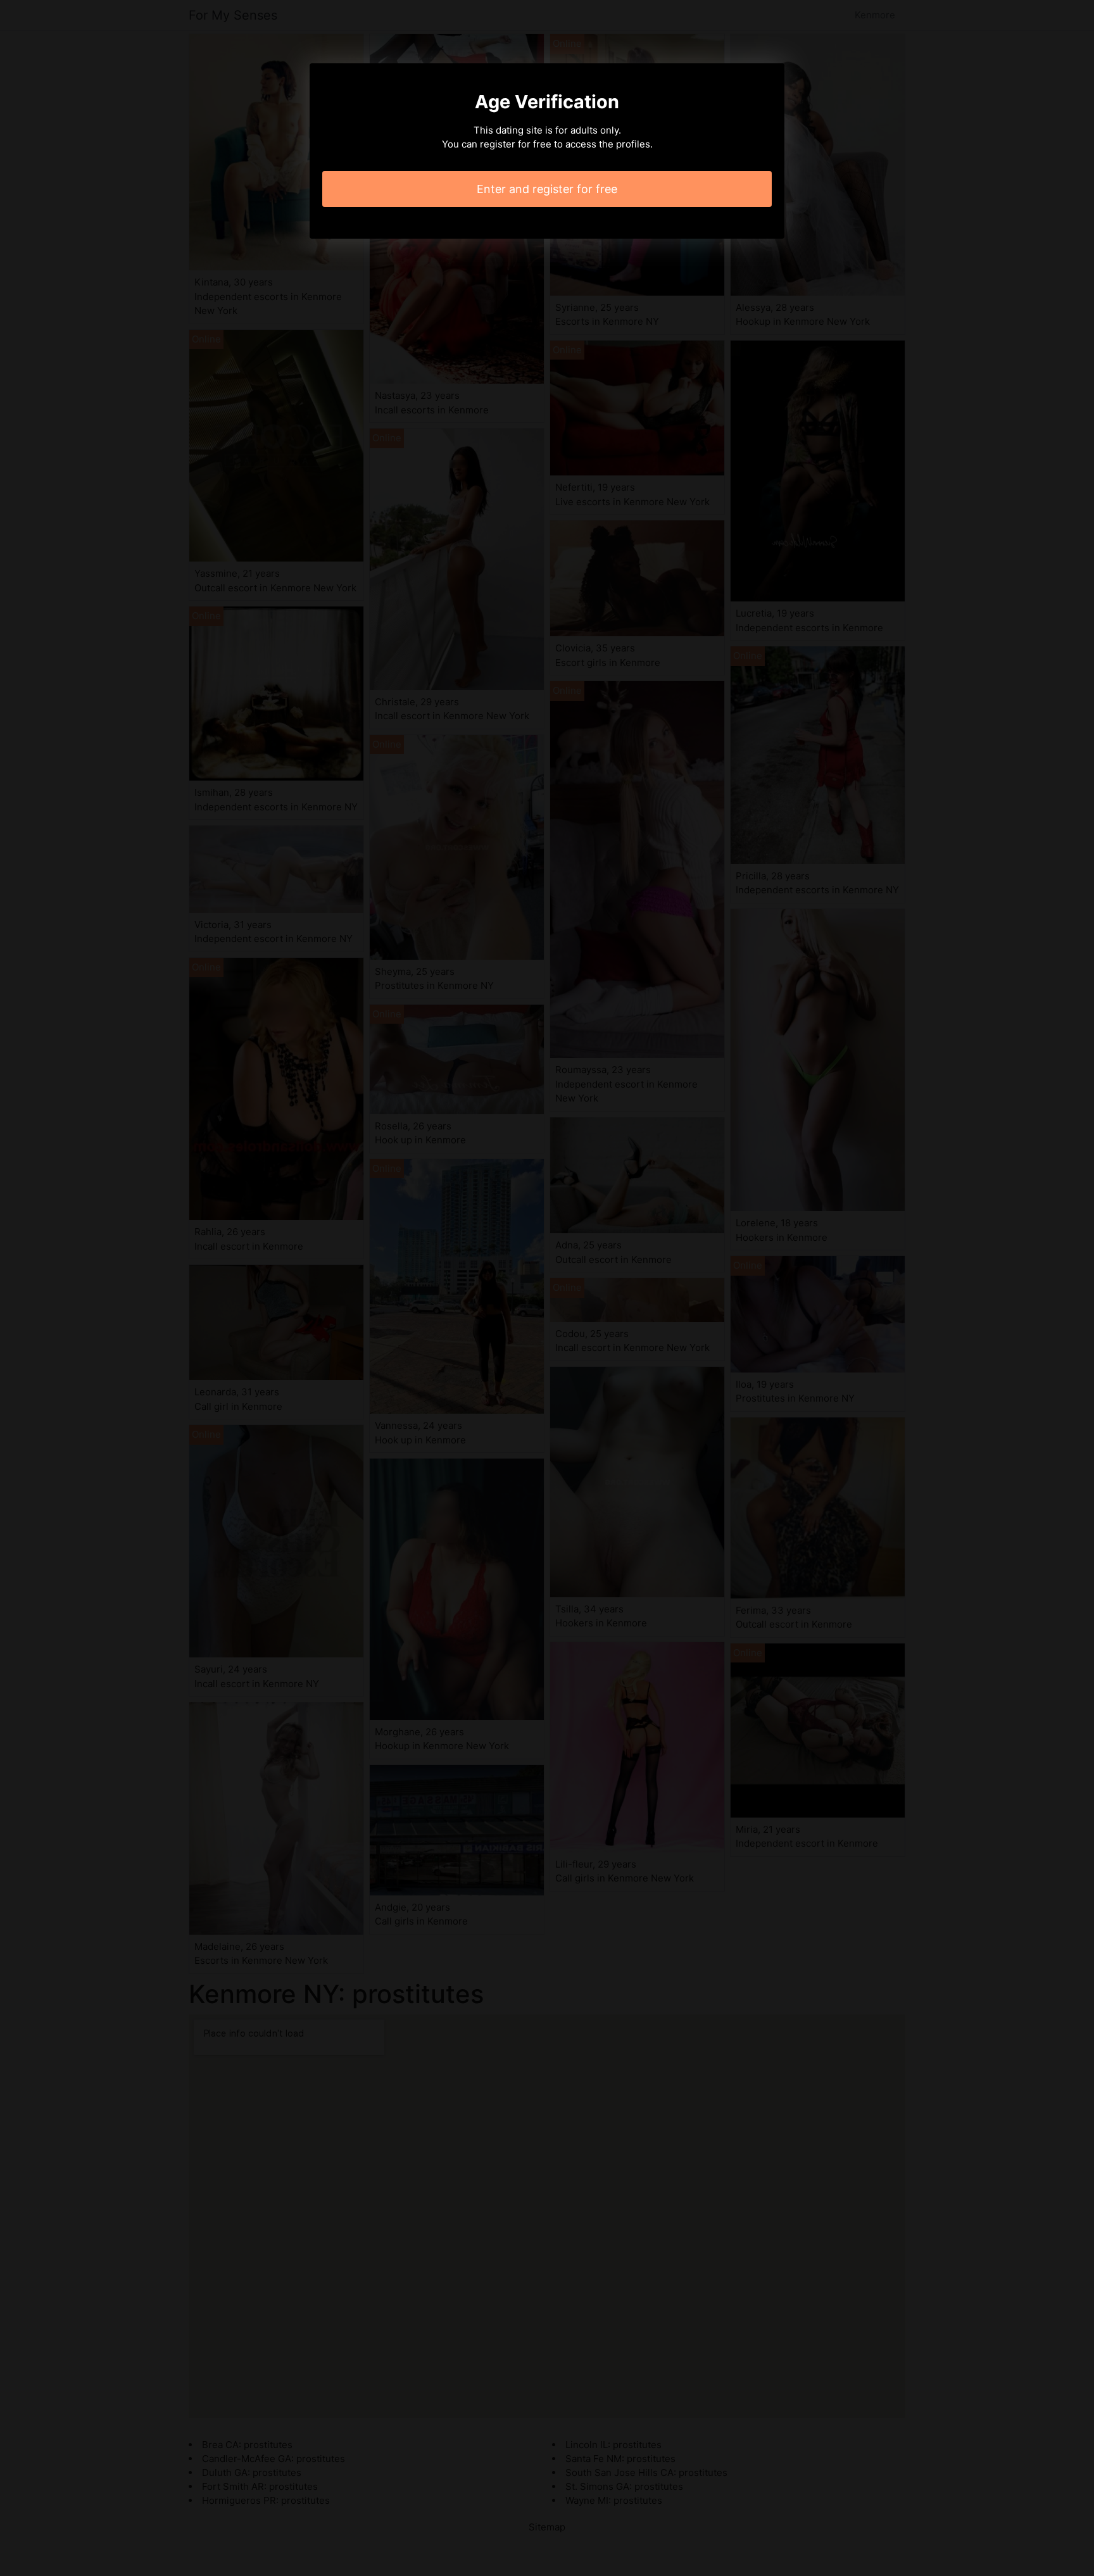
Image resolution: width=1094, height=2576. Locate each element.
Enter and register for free (547, 189)
